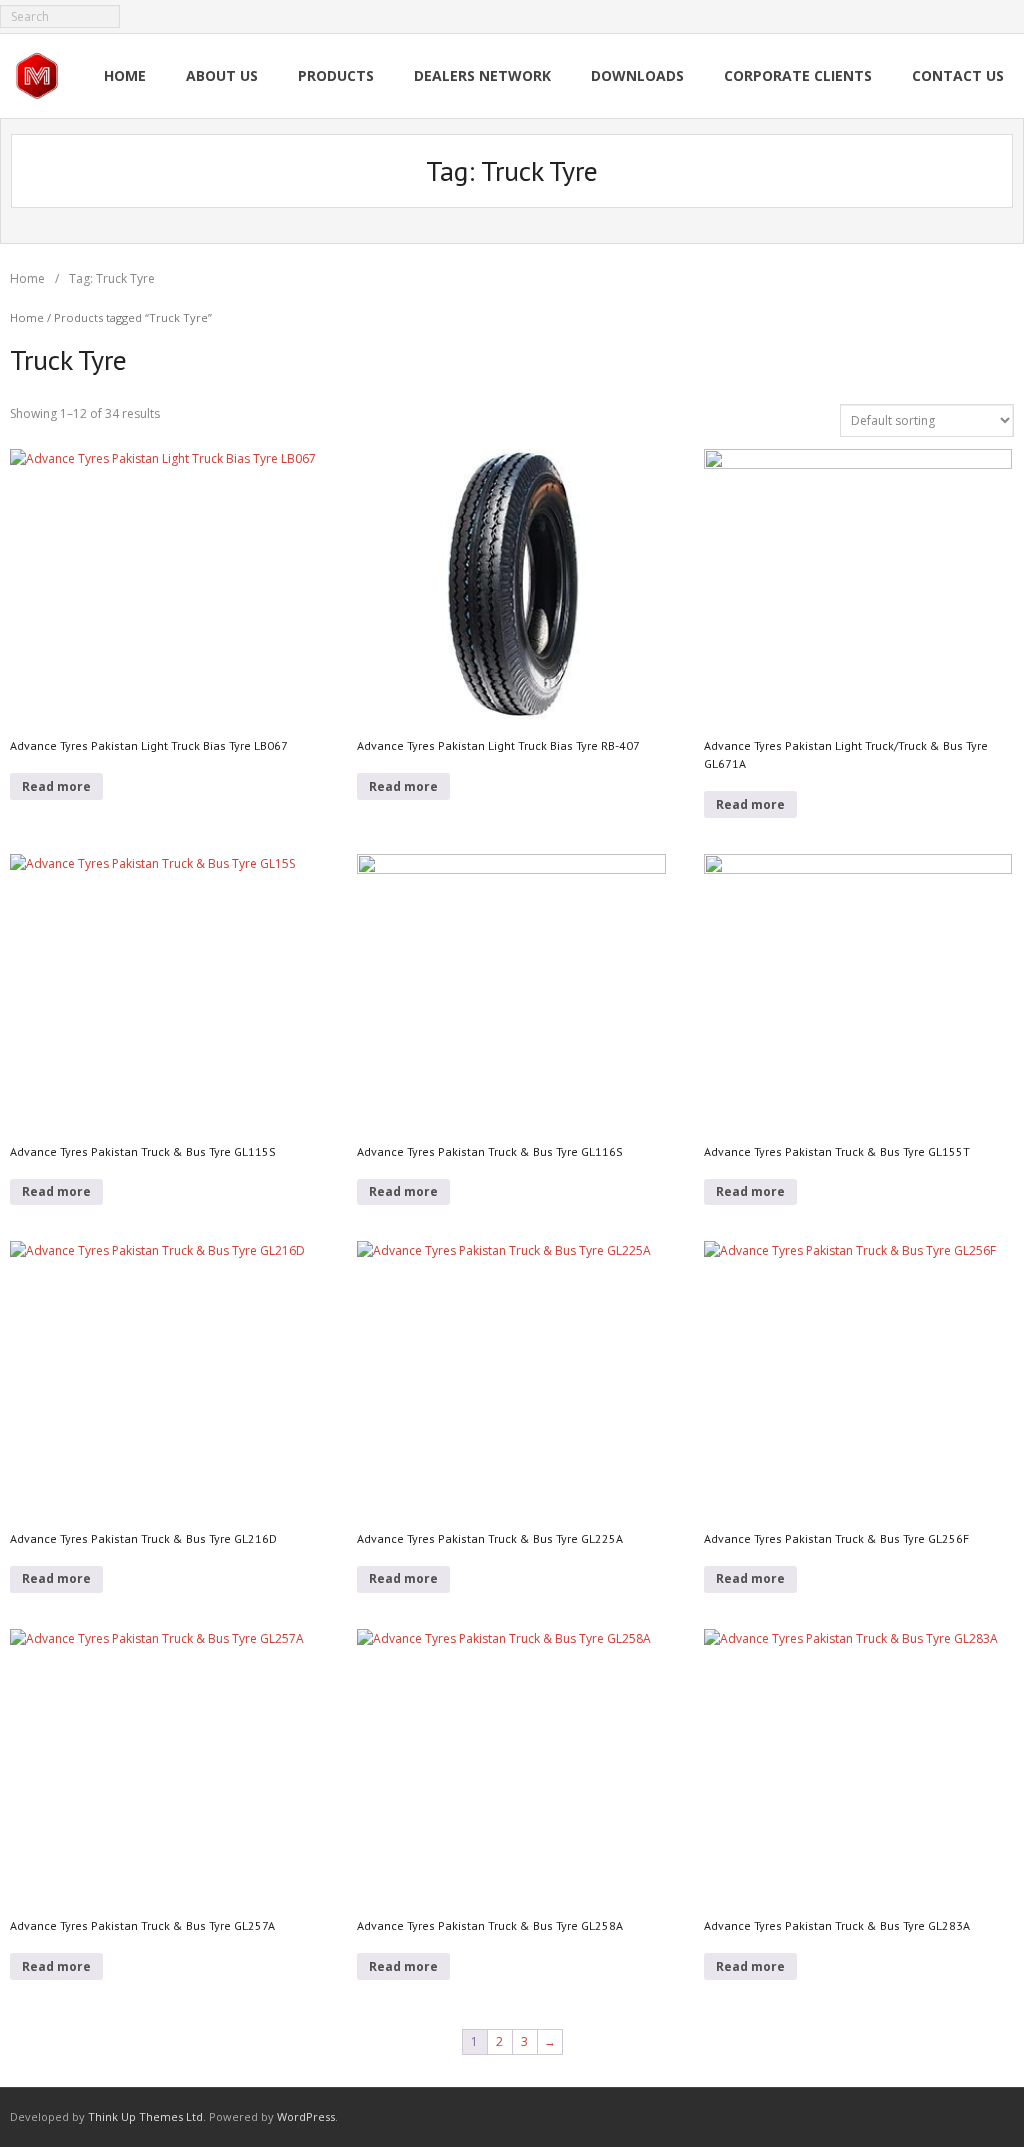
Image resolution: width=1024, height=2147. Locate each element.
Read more (56, 786)
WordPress (306, 2116)
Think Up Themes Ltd (145, 2116)
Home (27, 278)
